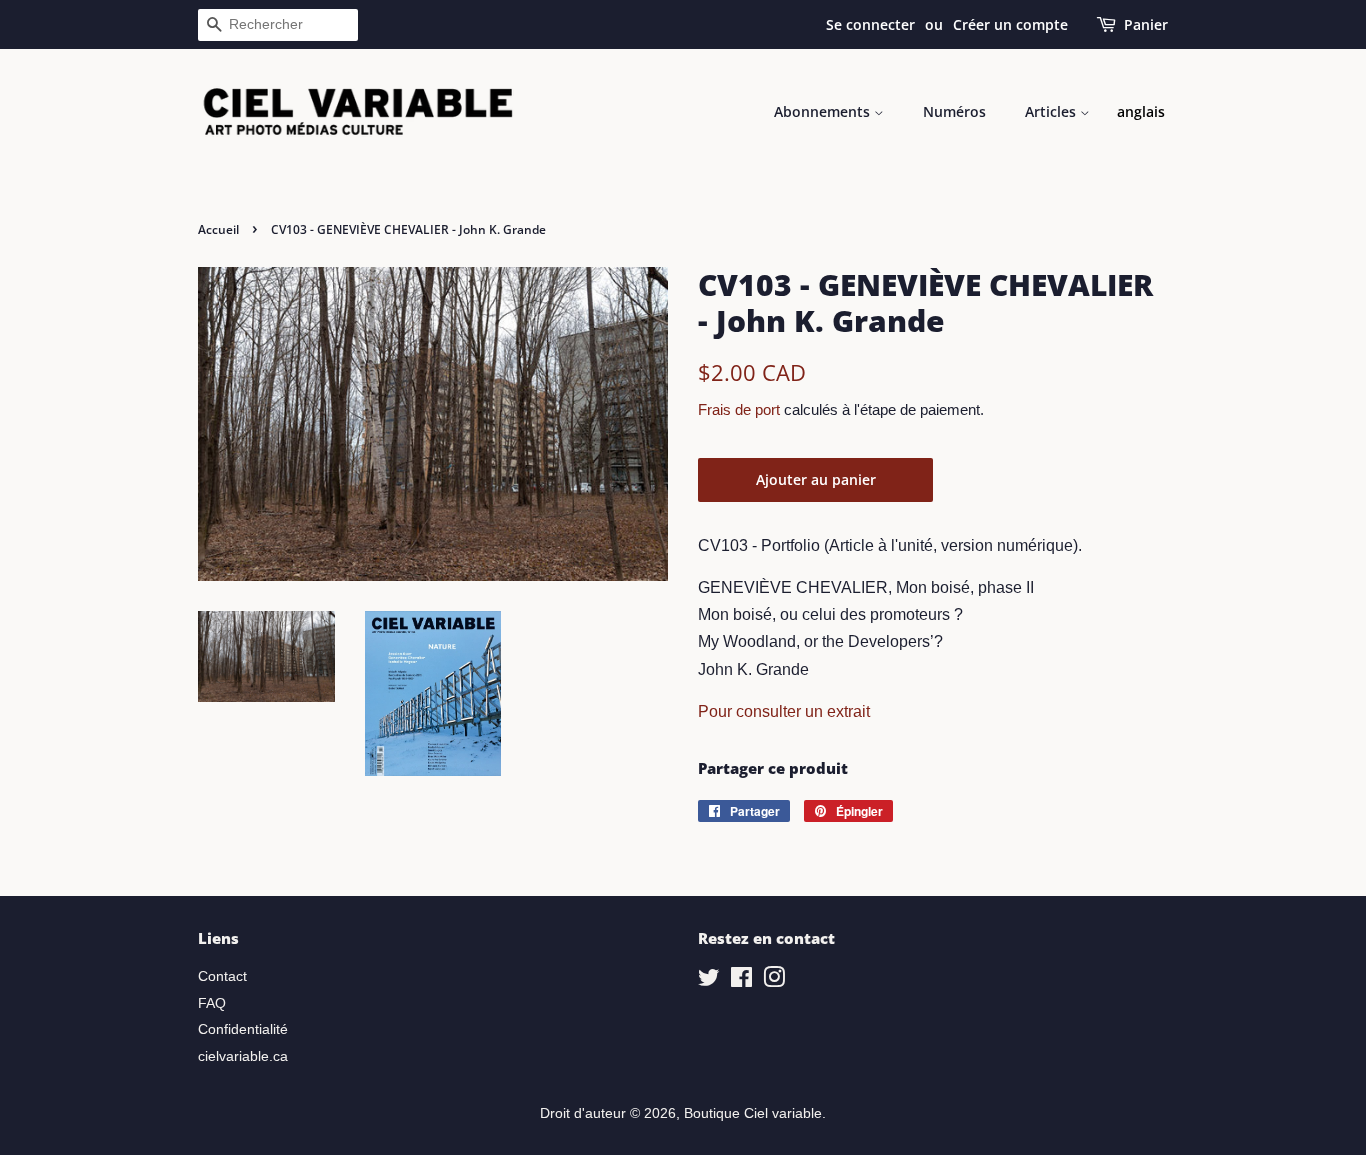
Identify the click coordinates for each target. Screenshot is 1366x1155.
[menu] (1141, 112)
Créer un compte (1010, 24)
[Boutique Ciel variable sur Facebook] (741, 981)
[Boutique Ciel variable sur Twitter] (709, 981)
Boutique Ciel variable (753, 1113)
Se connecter (870, 24)
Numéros (954, 111)
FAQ (212, 1003)
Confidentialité (243, 1029)
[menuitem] (1141, 112)
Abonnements (824, 111)
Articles (1052, 111)
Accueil (218, 229)
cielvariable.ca (243, 1056)
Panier (1146, 24)
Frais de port (739, 409)
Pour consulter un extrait (784, 711)
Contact (222, 976)
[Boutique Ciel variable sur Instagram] (774, 981)
